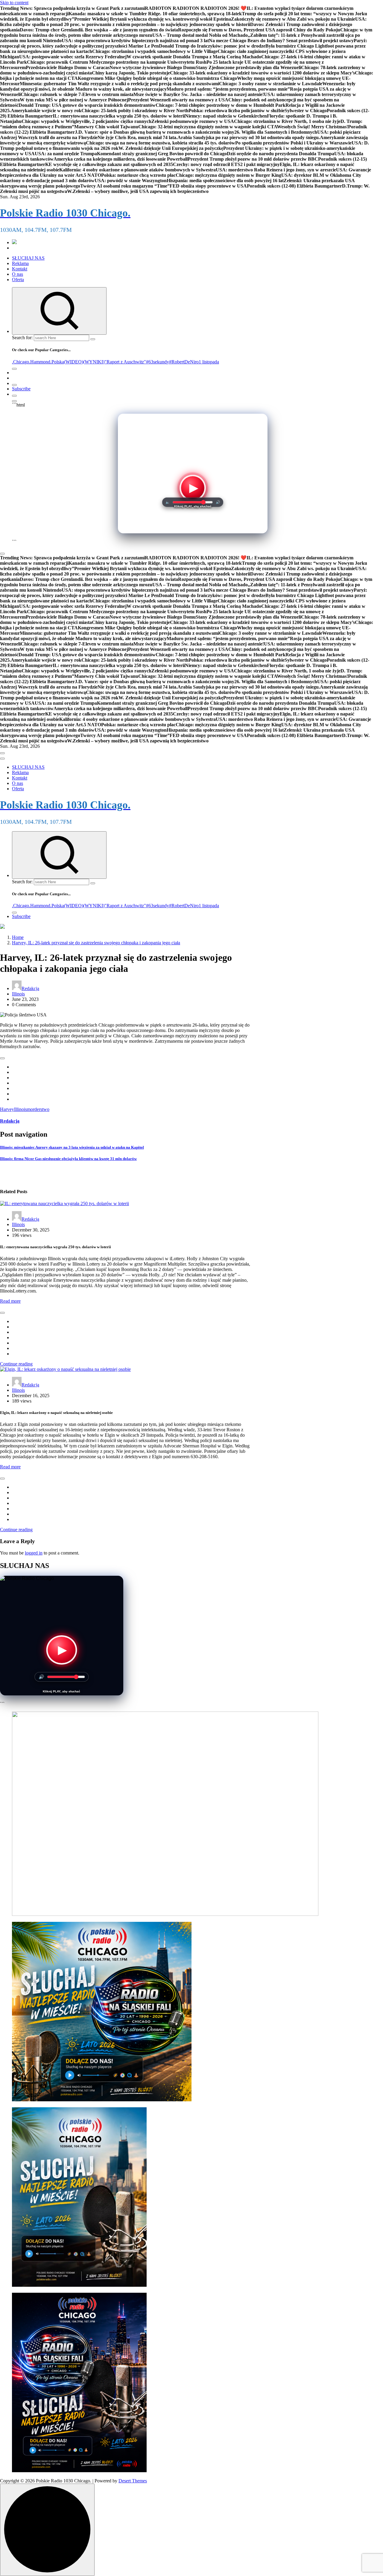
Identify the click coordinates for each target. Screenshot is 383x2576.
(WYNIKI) (94, 362)
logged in (34, 1553)
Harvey (7, 1109)
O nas (18, 274)
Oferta (18, 280)
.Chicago (20, 362)
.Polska (57, 362)
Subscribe (21, 389)
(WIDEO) (74, 362)
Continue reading (16, 1364)
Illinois (18, 994)
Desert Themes (133, 2481)
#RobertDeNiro (184, 362)
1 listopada (209, 362)
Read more (10, 1301)
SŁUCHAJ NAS (28, 258)
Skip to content (14, 3)
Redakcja (30, 988)
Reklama (20, 263)
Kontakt (20, 269)
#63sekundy (158, 362)
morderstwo (38, 1109)
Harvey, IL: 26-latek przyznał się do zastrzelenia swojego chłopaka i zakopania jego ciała (96, 943)
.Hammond (40, 362)
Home (18, 937)
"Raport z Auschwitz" (125, 362)
